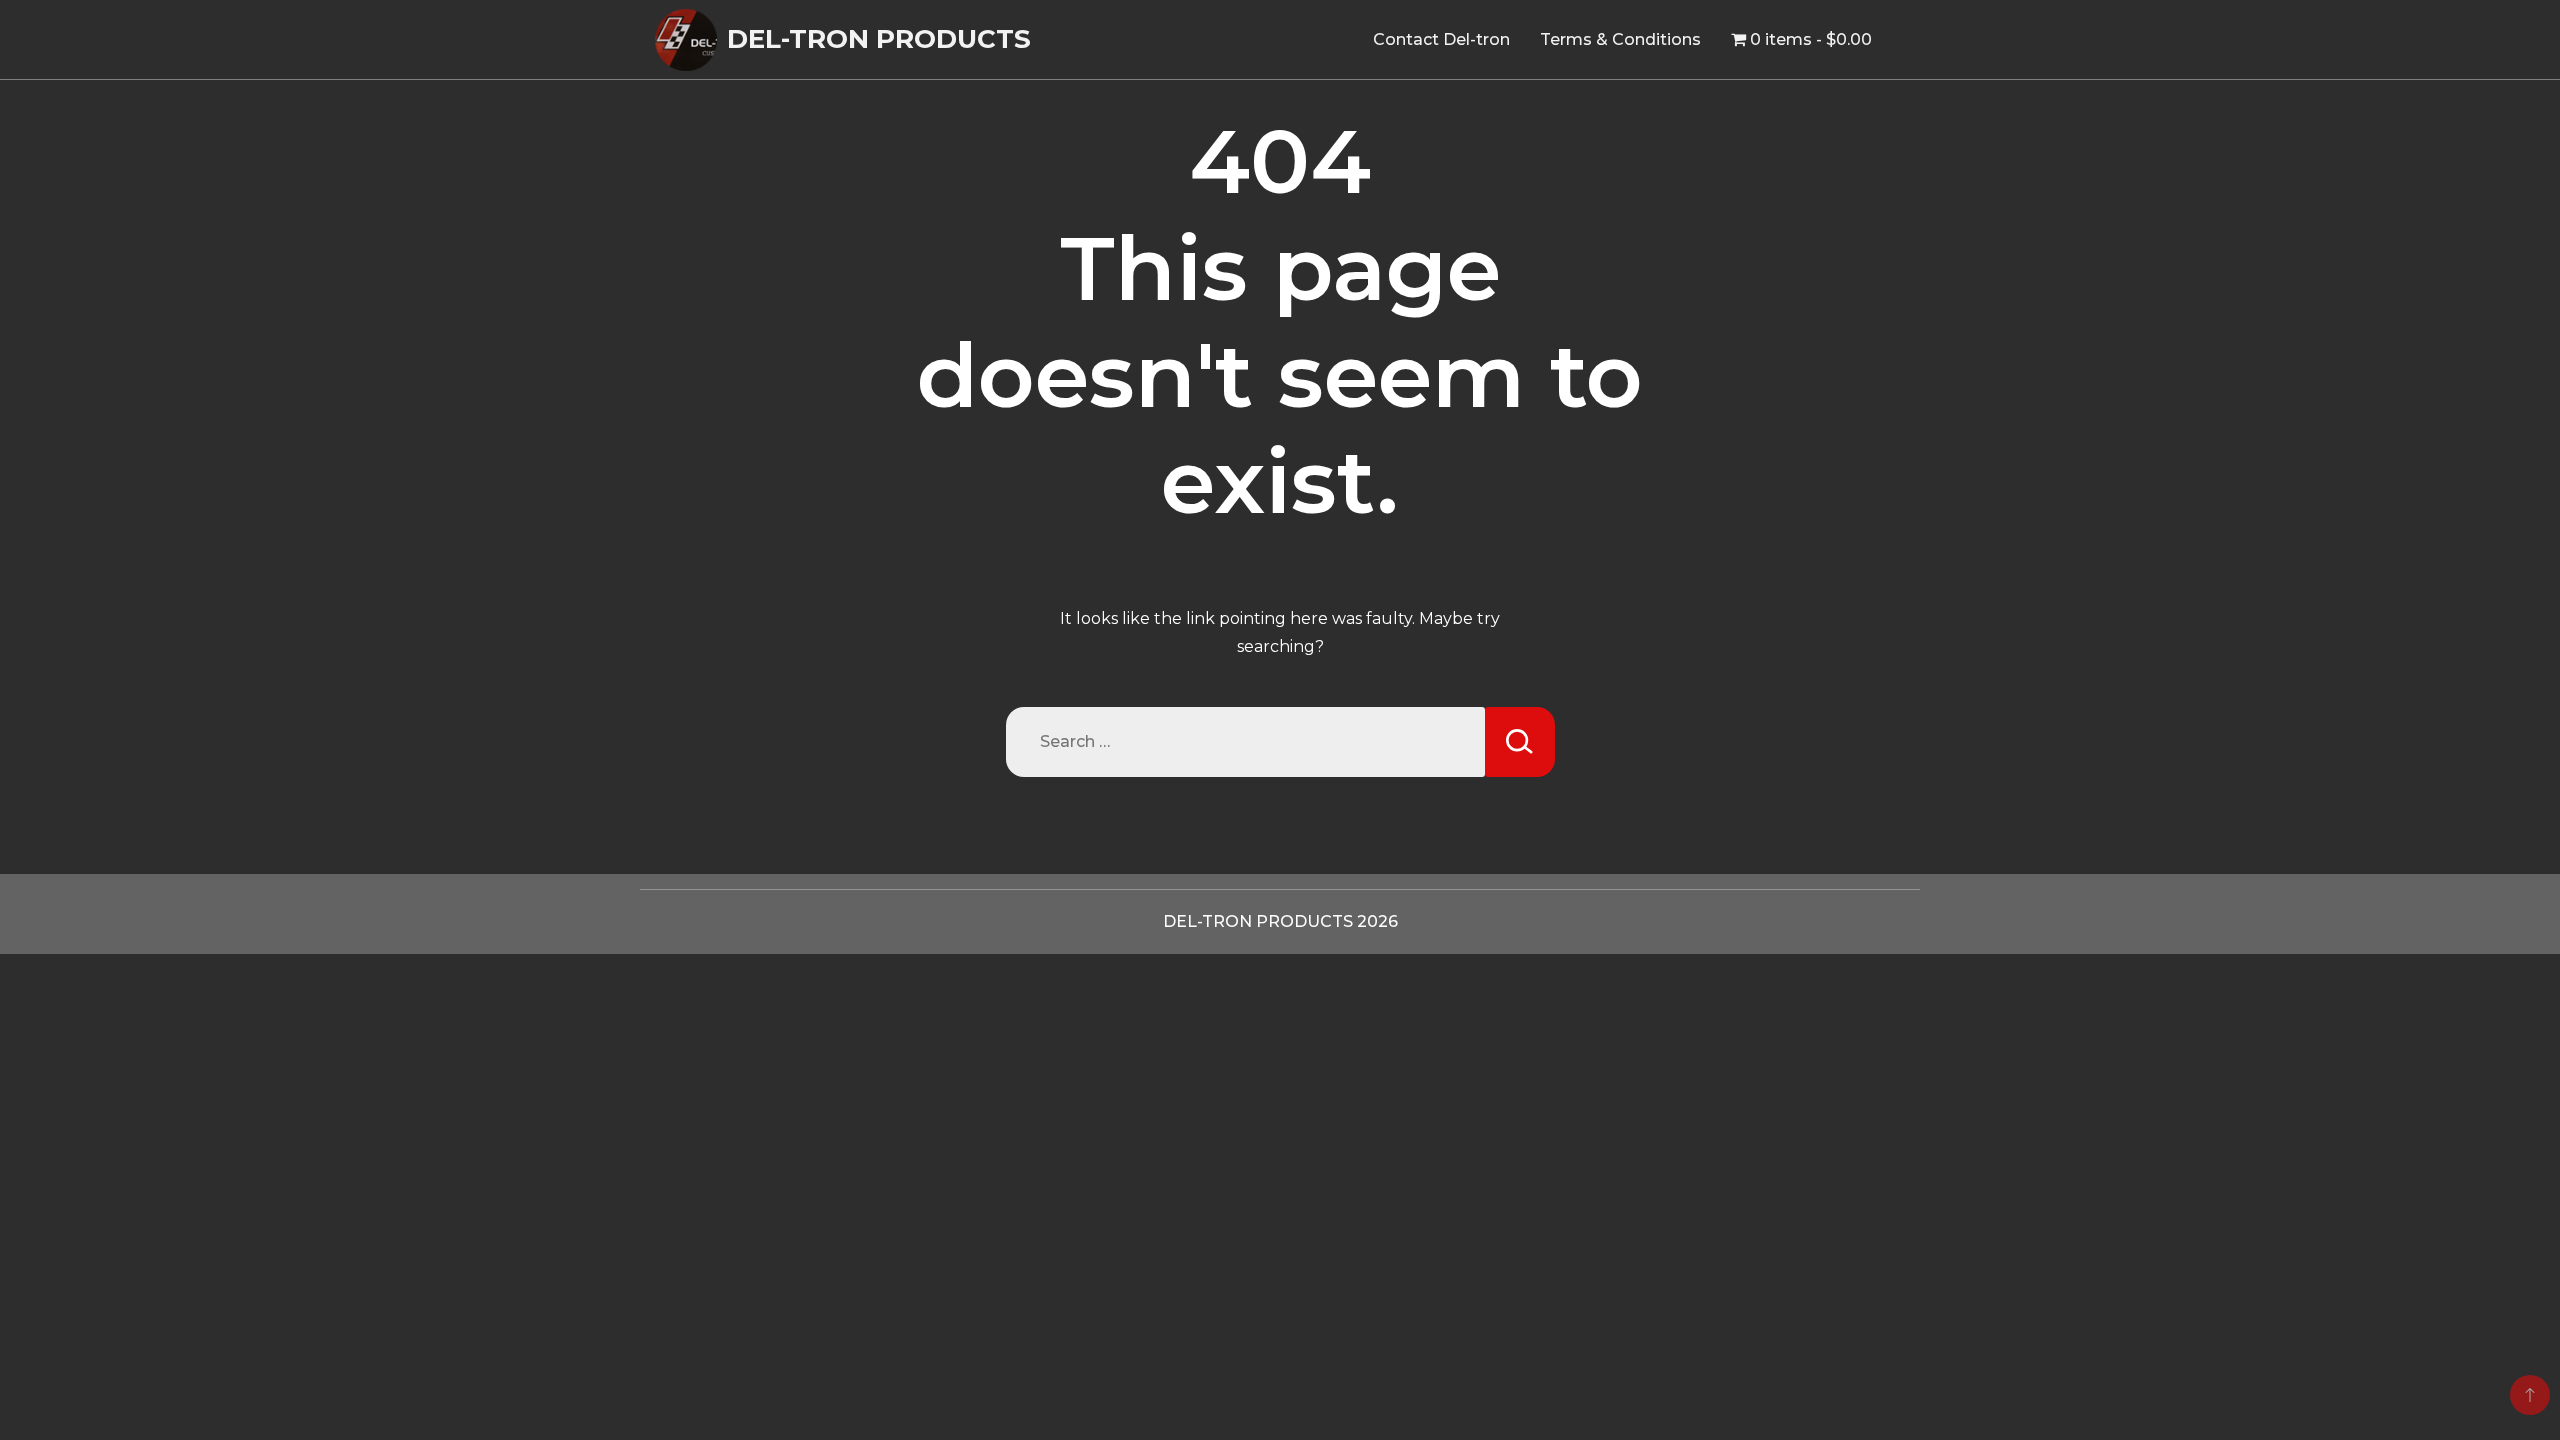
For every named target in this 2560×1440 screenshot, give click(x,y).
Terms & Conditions (1620, 39)
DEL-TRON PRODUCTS (879, 39)
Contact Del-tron (1441, 39)
